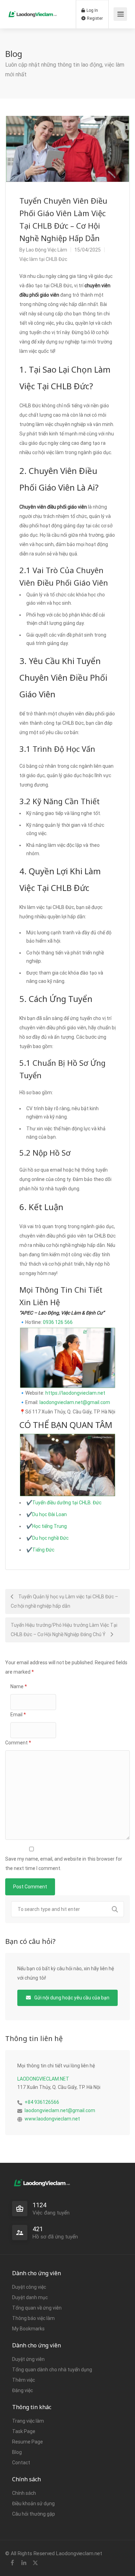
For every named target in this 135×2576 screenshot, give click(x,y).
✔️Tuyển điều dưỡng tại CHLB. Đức (64, 1503)
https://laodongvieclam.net (75, 1393)
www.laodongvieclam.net (52, 2119)
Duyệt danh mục (30, 2297)
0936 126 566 (58, 1322)
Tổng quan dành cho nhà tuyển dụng (52, 2370)
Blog (17, 2452)
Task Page (24, 2431)
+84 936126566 (42, 2102)
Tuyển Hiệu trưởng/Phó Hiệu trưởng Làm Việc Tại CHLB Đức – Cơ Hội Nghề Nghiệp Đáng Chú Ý (64, 1630)
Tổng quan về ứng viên (37, 2308)
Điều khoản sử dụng (33, 2503)
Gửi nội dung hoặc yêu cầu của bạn (71, 1998)
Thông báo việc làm (33, 2318)
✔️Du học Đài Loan (47, 1514)
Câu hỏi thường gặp (34, 2514)
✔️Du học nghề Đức (47, 1538)
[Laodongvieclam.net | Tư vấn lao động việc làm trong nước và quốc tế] (33, 9)
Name (19, 1686)
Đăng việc (22, 2390)
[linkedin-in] (24, 2563)
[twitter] (35, 2563)
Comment (18, 1743)
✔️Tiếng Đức (40, 1550)
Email (18, 1715)
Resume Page (28, 2442)
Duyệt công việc (29, 2287)
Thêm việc (24, 2380)
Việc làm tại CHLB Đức (43, 259)
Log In (92, 10)
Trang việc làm (28, 2421)
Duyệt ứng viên (28, 2359)
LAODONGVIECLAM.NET (43, 2079)
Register (94, 18)
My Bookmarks (28, 2329)
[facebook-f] (12, 2563)
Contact (21, 2463)
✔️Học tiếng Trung (47, 1526)
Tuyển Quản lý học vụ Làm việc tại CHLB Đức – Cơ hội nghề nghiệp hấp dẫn (64, 1601)
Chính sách (24, 2493)
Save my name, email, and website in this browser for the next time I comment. (64, 1864)
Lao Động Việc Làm (47, 250)
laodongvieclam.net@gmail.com (75, 1402)
